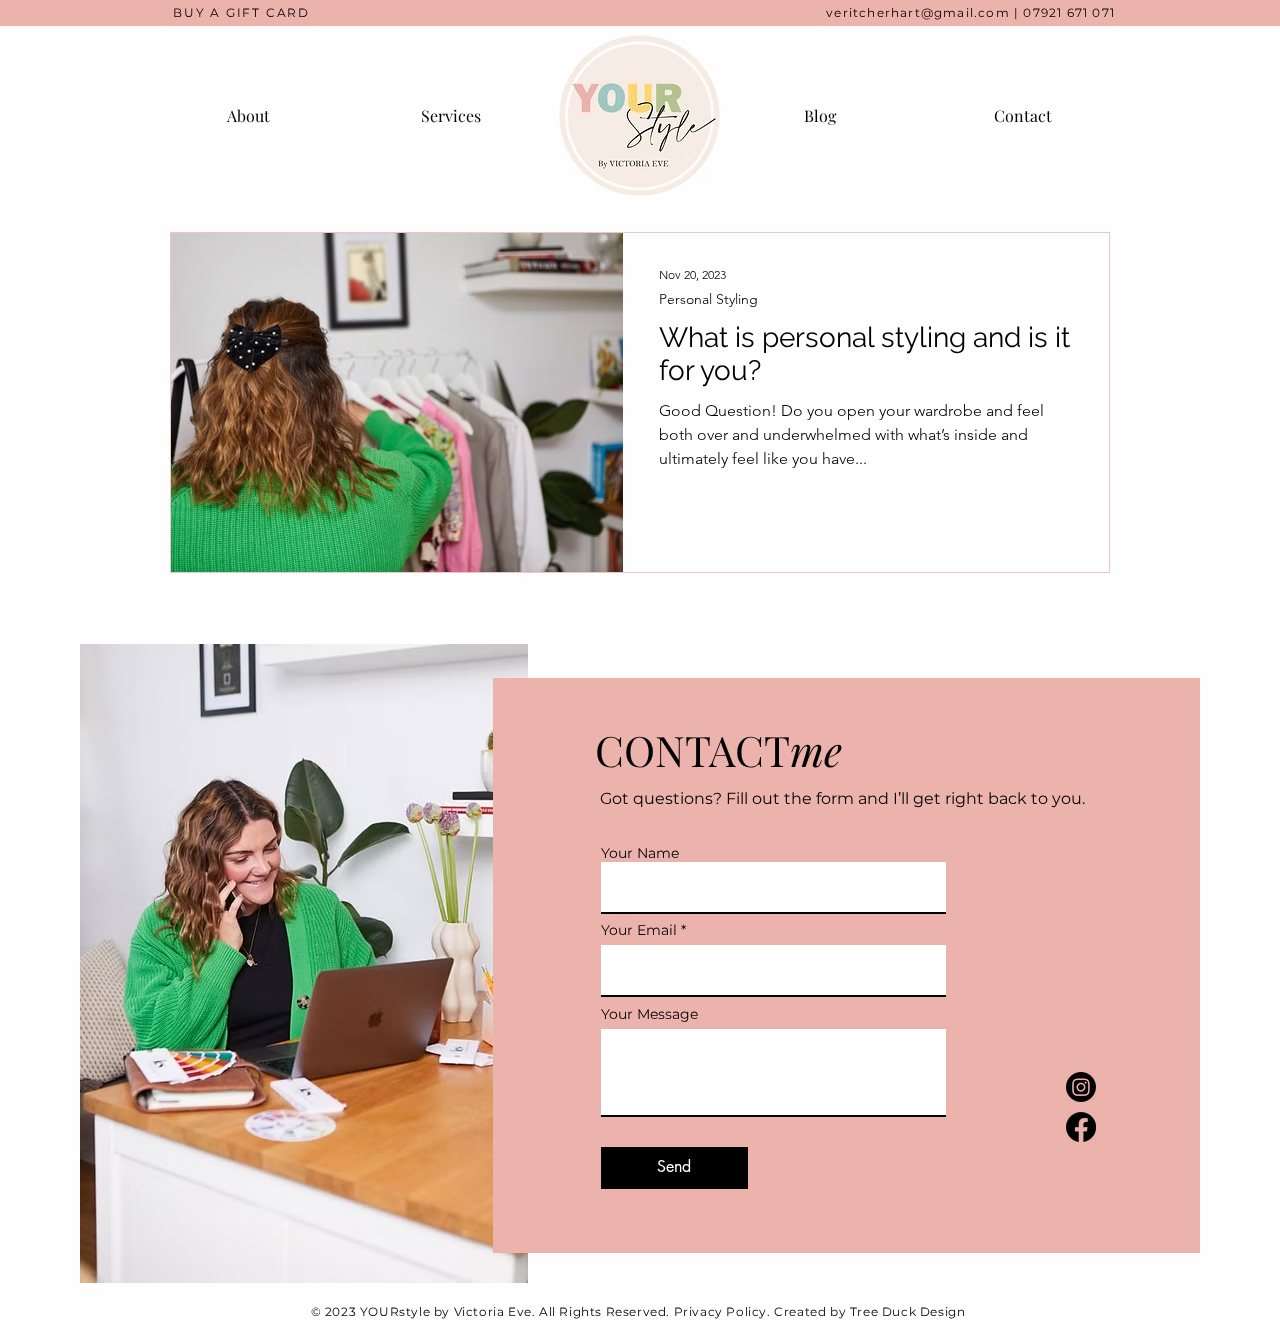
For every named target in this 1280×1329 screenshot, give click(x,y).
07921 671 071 (1069, 12)
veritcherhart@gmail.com (918, 12)
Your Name (640, 853)
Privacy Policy (720, 1311)
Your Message (649, 1014)
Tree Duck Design (908, 1311)
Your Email (639, 930)
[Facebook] (1081, 1127)
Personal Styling (708, 299)
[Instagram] (1081, 1087)
